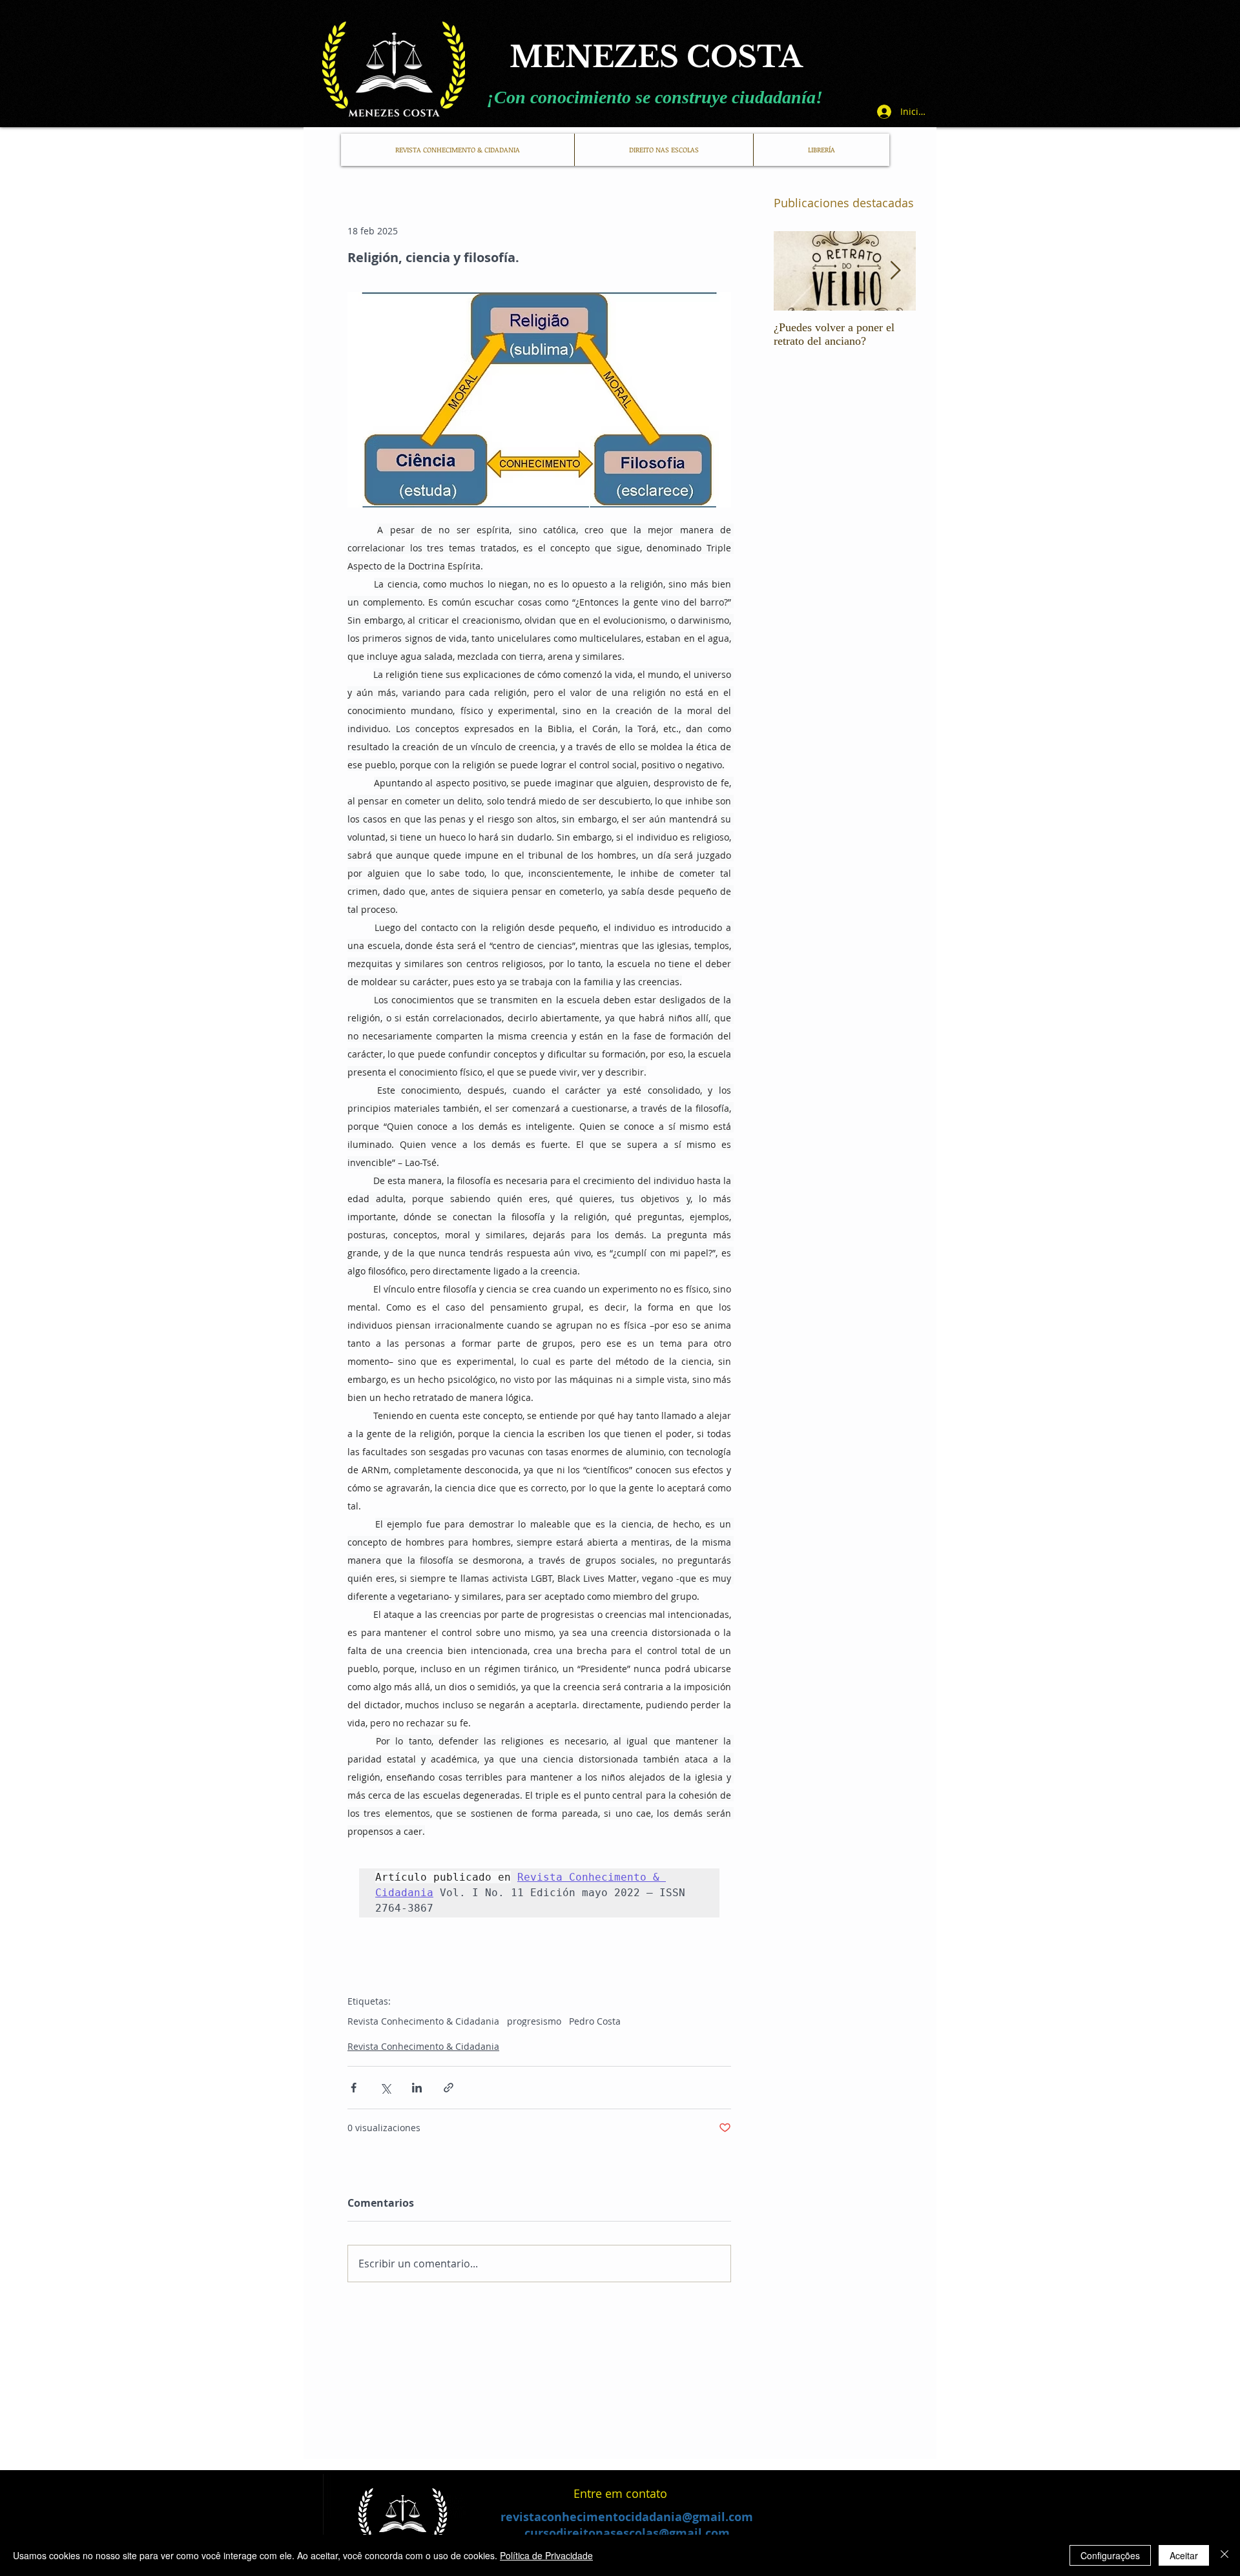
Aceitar (1184, 2555)
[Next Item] (895, 271)
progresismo (534, 2021)
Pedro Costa (595, 2021)
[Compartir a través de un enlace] (449, 2088)
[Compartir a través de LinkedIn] (417, 2088)
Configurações (1110, 2555)
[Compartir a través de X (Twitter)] (385, 2088)
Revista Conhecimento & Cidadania (423, 2021)
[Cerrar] (1224, 2555)
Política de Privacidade (546, 2555)
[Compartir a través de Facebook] (354, 2088)
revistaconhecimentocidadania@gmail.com (627, 2517)
